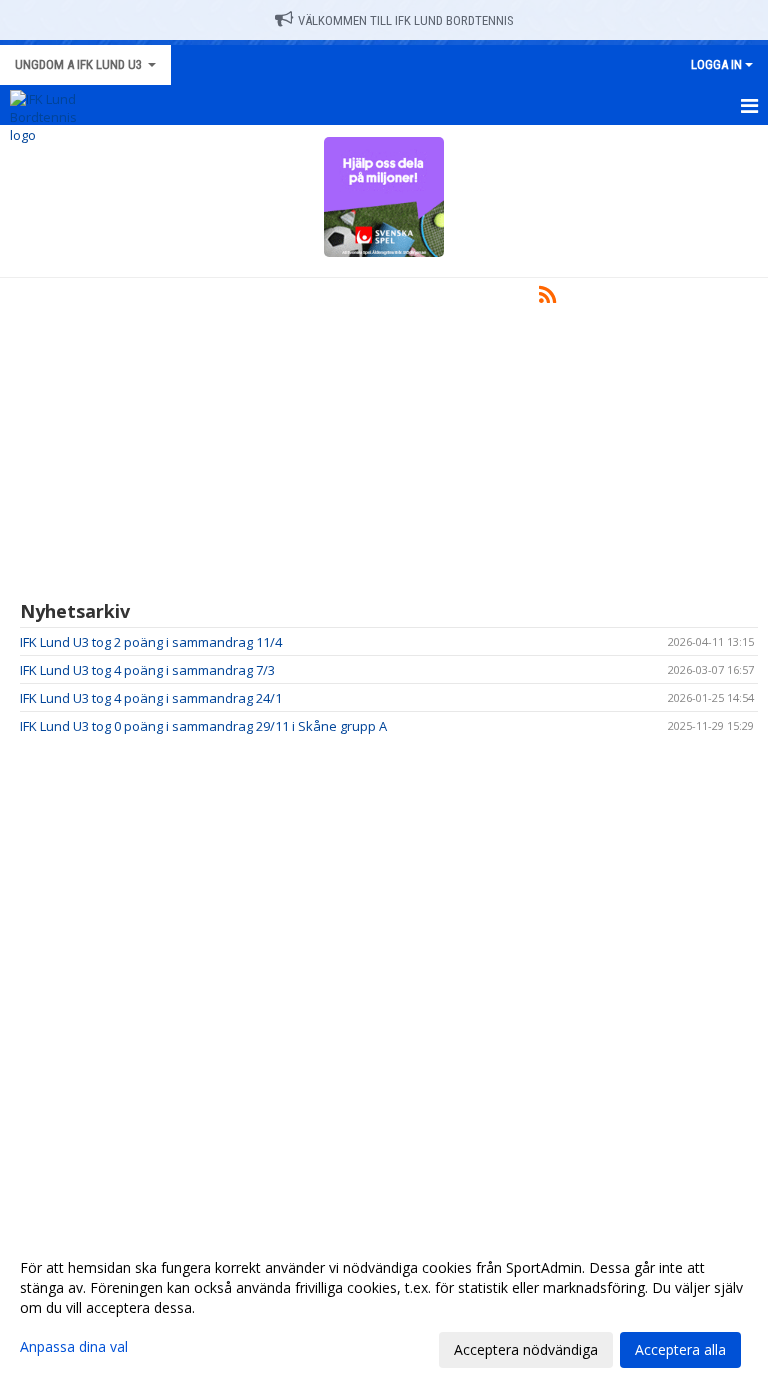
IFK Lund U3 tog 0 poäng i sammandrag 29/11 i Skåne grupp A (203, 726)
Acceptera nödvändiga (526, 1349)
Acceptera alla (680, 1349)
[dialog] (384, 1308)
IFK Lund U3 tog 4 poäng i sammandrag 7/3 (147, 670)
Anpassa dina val (74, 1347)
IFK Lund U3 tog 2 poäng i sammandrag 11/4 (151, 642)
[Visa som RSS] (547, 298)
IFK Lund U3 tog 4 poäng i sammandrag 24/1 (151, 698)
